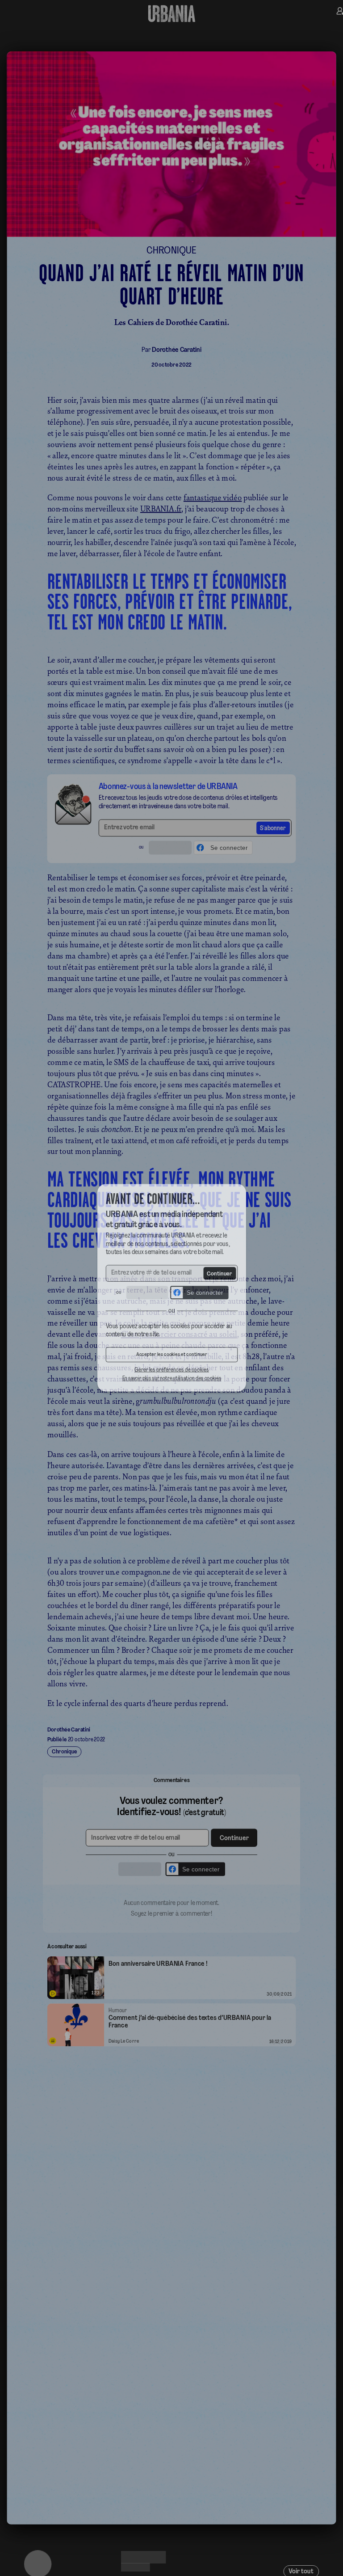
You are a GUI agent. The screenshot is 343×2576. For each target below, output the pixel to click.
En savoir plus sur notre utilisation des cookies (171, 1385)
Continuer (223, 1273)
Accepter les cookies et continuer (171, 1360)
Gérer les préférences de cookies (171, 1376)
